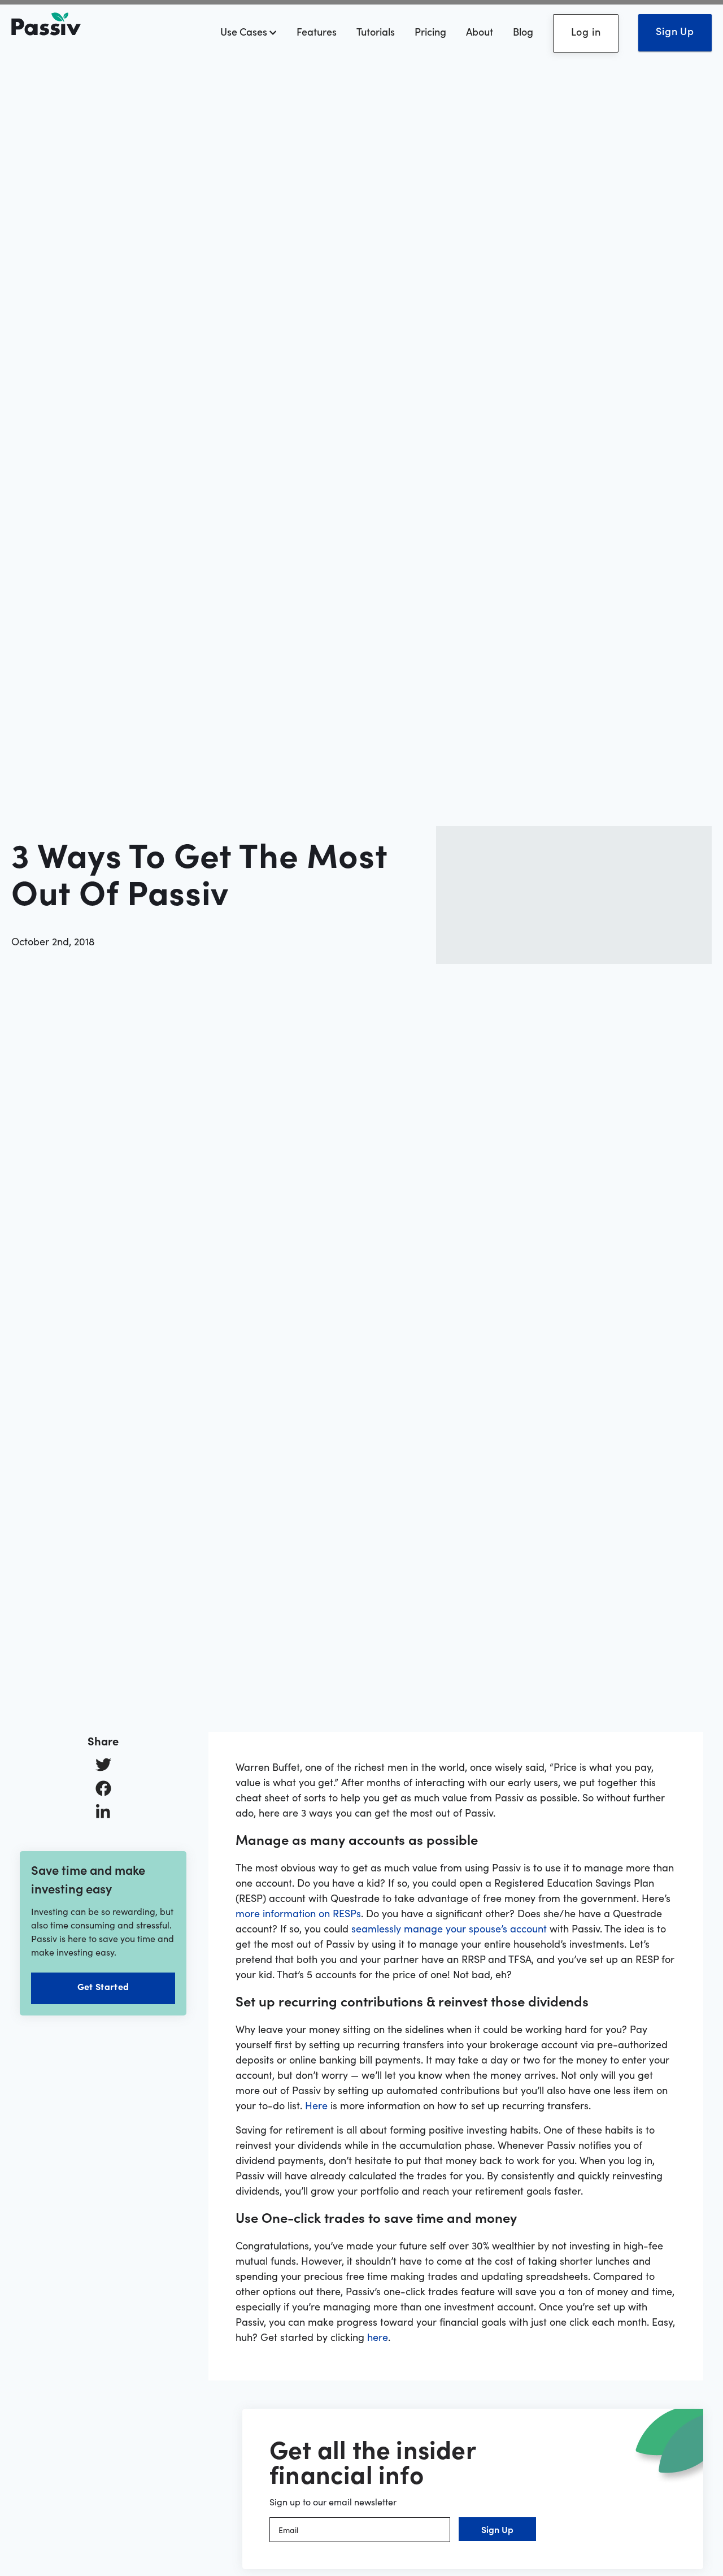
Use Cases (245, 31)
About (480, 31)
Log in (586, 31)
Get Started (103, 1986)
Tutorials (376, 31)
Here (316, 2105)
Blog (523, 31)
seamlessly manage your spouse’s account (449, 1928)
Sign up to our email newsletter (333, 2501)
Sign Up (675, 31)
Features (317, 31)
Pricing (430, 31)
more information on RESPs (298, 1913)
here (378, 2337)
